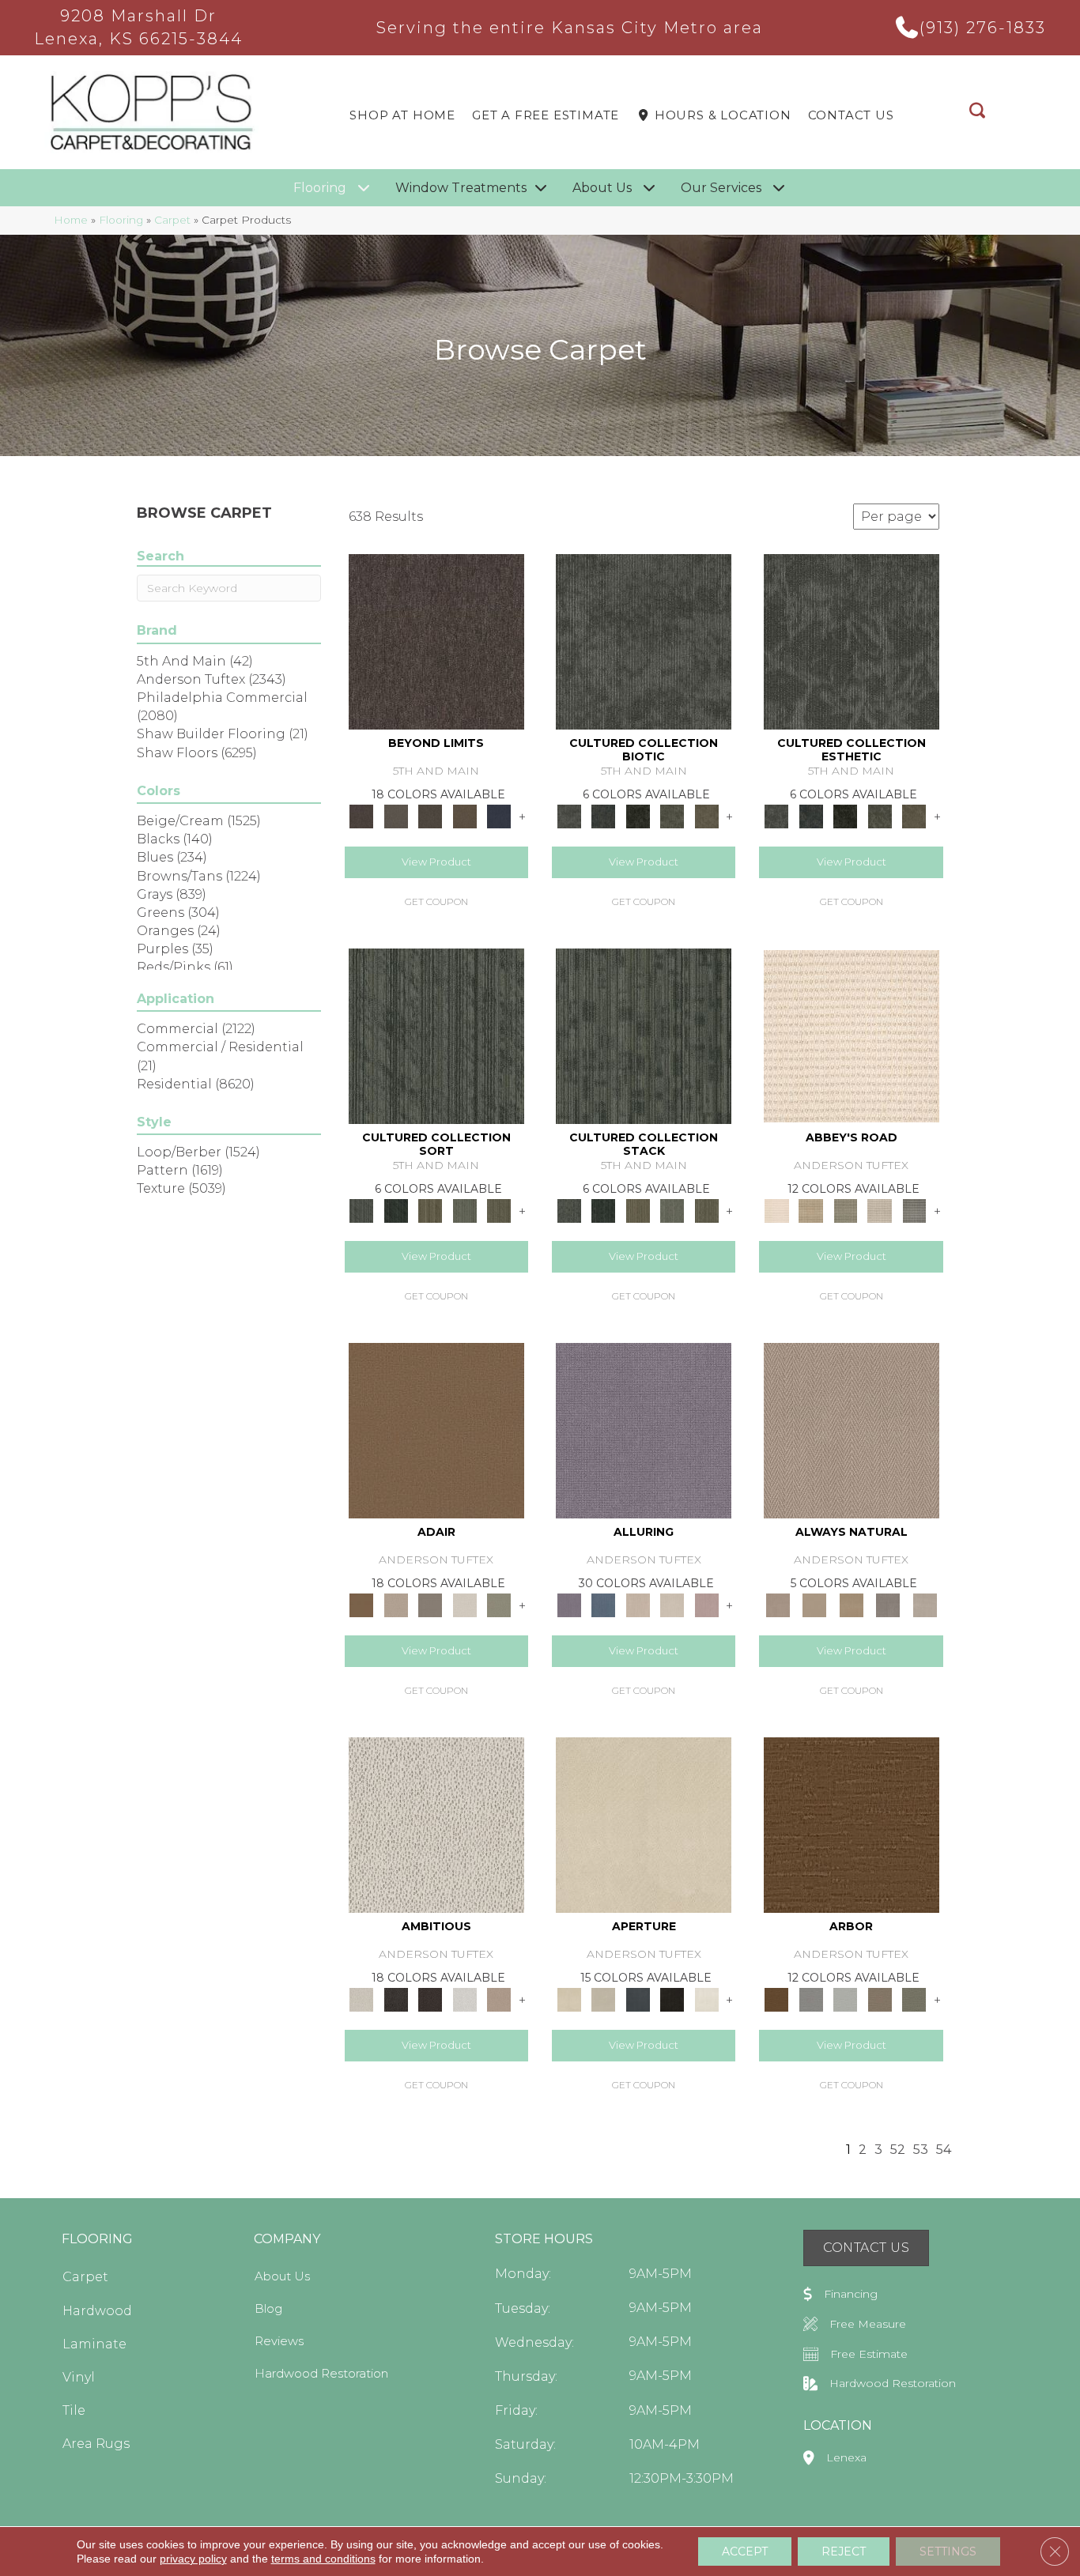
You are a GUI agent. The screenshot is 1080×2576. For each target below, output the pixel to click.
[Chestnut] (852, 1824)
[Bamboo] (811, 1210)
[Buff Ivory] (644, 1824)
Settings (948, 2551)
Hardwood (97, 2311)
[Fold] (430, 1210)
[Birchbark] (672, 1605)
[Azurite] (603, 1605)
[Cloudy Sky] (811, 1999)
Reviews (279, 2341)
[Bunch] (396, 1210)
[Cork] (814, 1605)
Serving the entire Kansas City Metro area (570, 28)
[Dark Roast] (430, 1999)
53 (921, 2150)
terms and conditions (323, 2559)
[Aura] (852, 1035)
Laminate (94, 2344)
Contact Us (851, 115)
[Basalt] (638, 1605)
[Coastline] (845, 1999)
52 (898, 2150)
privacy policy (193, 2559)
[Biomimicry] (644, 641)
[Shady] (888, 1605)
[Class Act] (430, 1605)
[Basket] (852, 1430)
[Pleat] (465, 1210)
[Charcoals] (396, 1999)
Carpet (172, 220)
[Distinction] (707, 816)
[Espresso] (672, 1999)
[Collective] (638, 816)
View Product (436, 862)
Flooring (121, 220)
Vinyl (79, 2377)
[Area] (436, 641)
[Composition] (672, 816)
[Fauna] (465, 816)
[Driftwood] (880, 1999)
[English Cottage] (499, 1605)
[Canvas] (436, 1824)
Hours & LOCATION (721, 115)
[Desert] (396, 816)
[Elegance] (465, 1605)
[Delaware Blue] (914, 1210)
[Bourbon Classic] (436, 1430)
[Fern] (914, 1999)
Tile (74, 2410)
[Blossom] (707, 1605)
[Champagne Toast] (396, 1605)
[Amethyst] (644, 1430)
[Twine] (925, 1605)
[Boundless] (845, 1210)
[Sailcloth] (851, 1605)
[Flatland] (499, 816)
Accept (745, 2551)
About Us (282, 2276)
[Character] (603, 816)
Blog (268, 2308)
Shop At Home (402, 115)
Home (71, 220)
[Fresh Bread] (499, 1999)
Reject (844, 2551)
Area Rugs (96, 2444)
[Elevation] (430, 816)
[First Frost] (465, 1999)
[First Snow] (707, 1999)
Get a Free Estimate (546, 115)
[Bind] (436, 1035)
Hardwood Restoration (321, 2373)
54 (944, 2150)
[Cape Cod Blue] (638, 1999)
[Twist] (499, 1210)
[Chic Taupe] (880, 1210)
